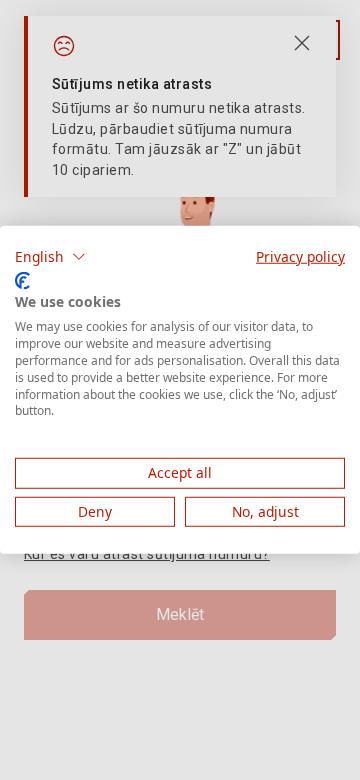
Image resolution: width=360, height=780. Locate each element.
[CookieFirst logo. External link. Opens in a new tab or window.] (22, 281)
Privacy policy (300, 256)
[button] (50, 257)
